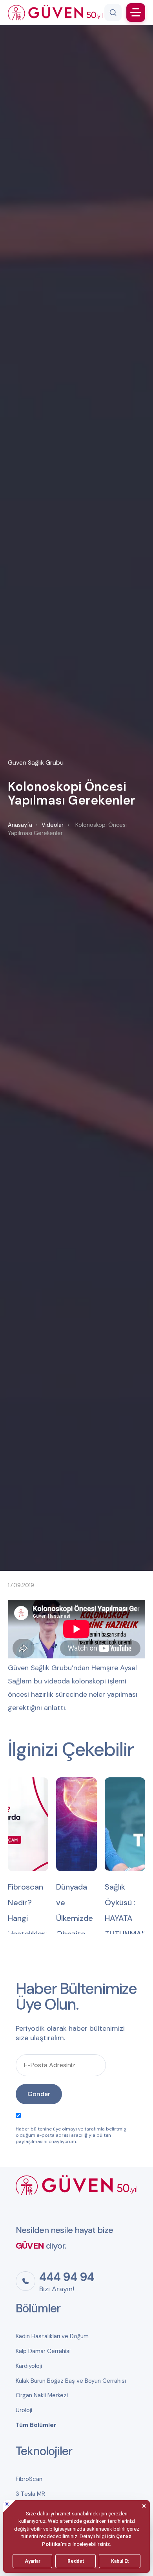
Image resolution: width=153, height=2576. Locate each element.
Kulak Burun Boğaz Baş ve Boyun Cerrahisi (71, 2381)
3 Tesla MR (30, 2494)
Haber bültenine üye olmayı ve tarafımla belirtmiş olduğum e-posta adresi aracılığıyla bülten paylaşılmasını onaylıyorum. (71, 2135)
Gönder (39, 2094)
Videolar (53, 825)
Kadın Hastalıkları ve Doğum (52, 2336)
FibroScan (29, 2479)
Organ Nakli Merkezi (42, 2395)
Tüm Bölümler (36, 2425)
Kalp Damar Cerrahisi (43, 2351)
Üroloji (24, 2410)
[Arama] (113, 13)
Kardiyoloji (29, 2366)
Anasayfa (20, 825)
